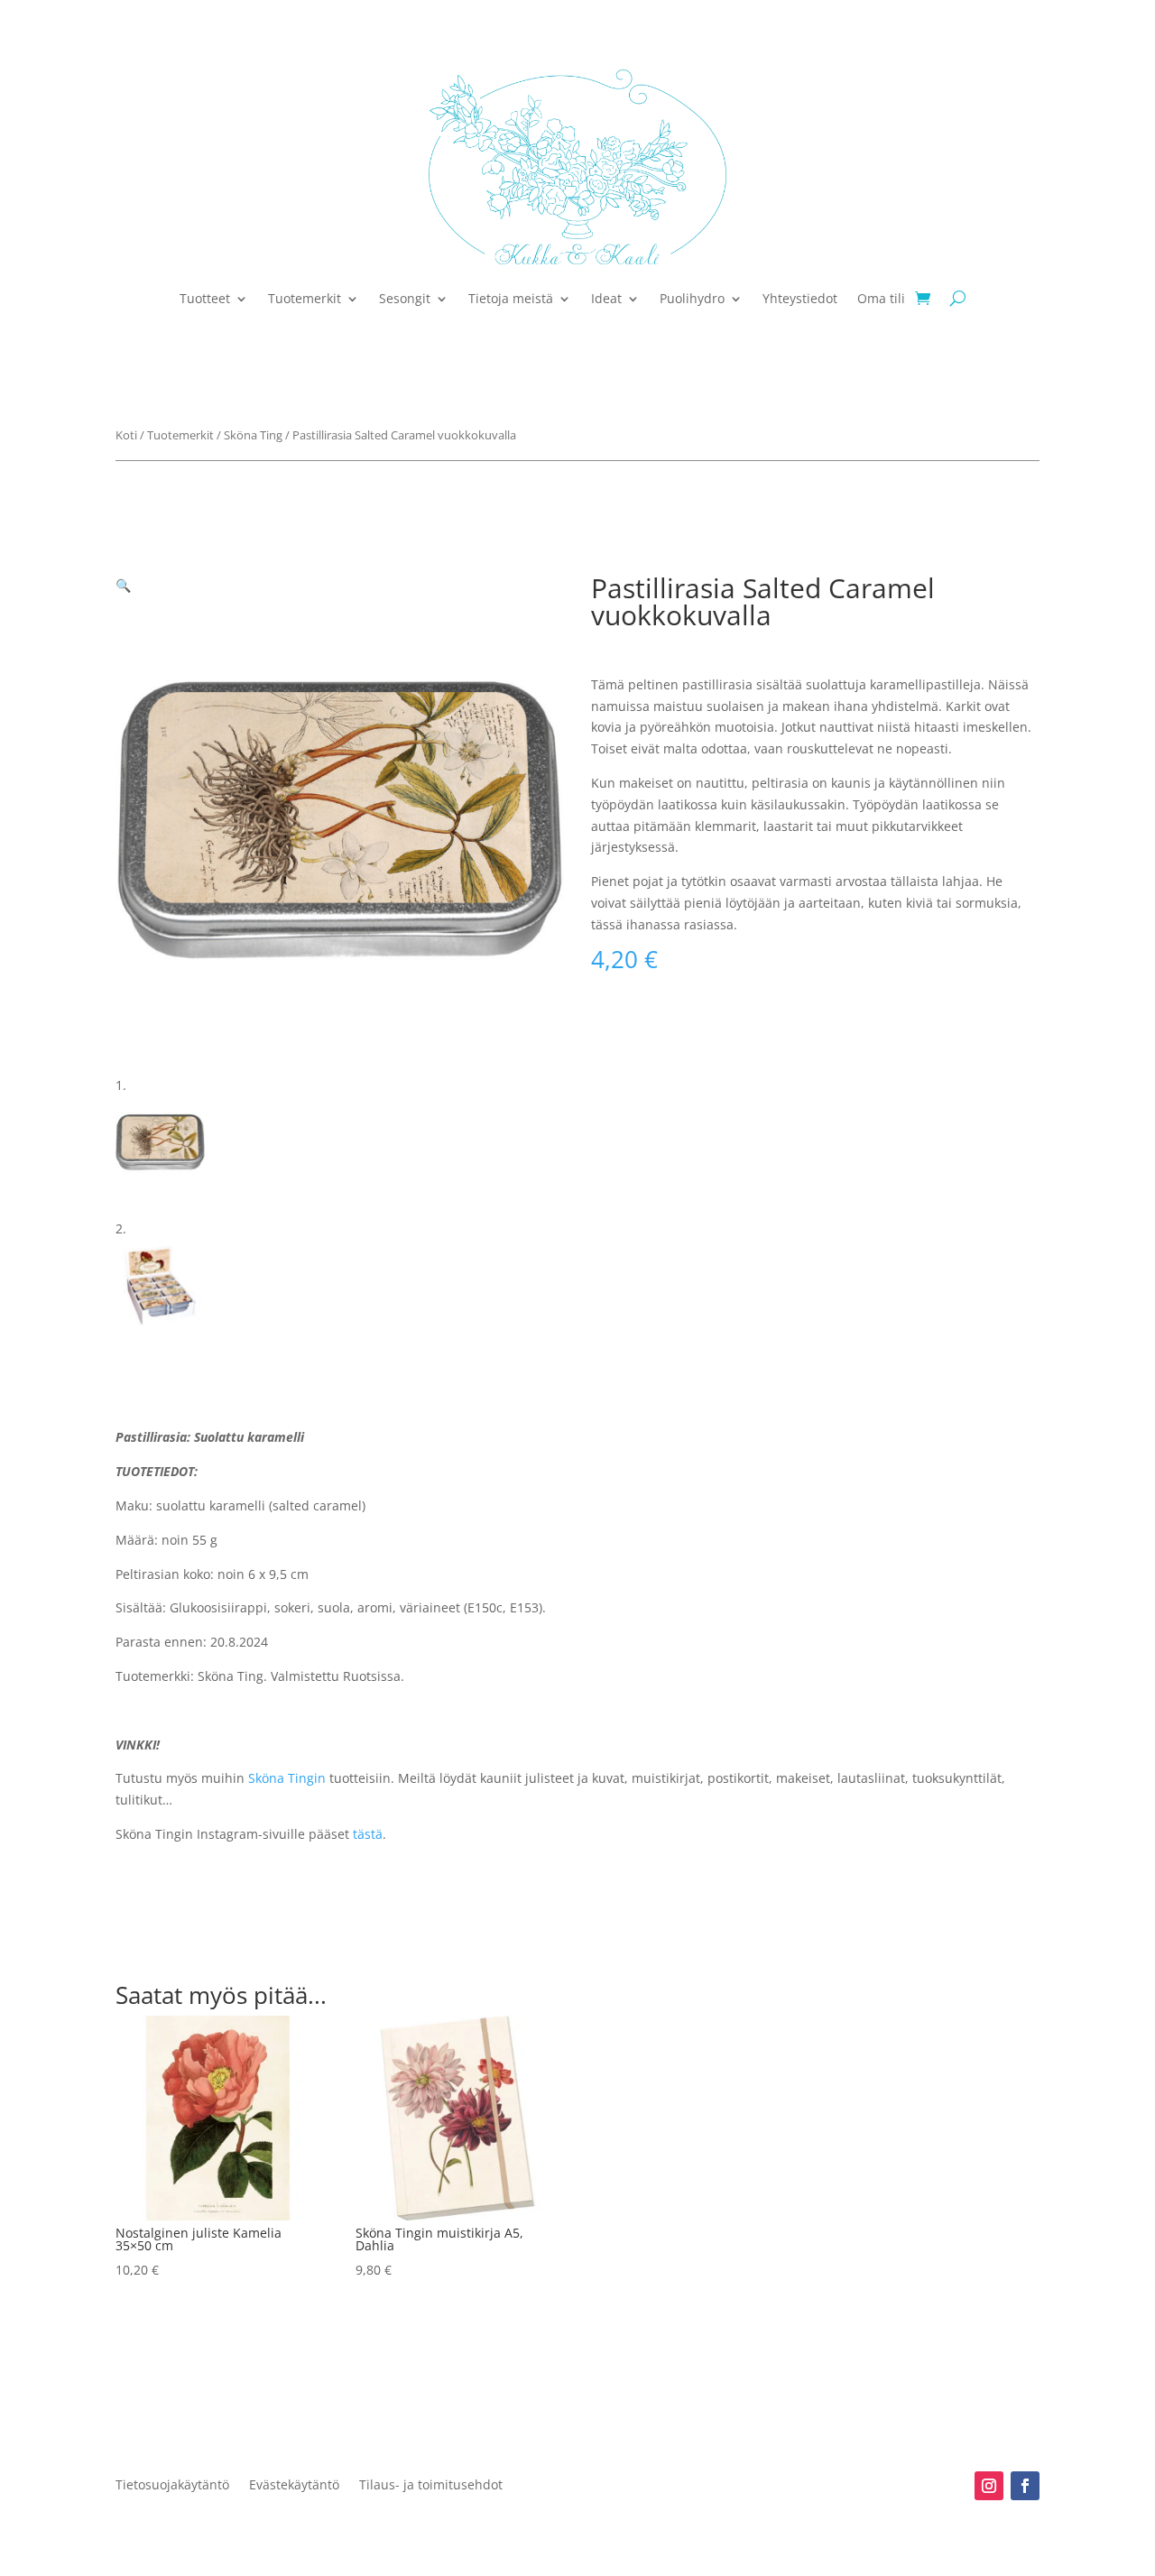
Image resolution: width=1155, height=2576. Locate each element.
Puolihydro (692, 298)
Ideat (606, 298)
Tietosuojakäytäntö (172, 2486)
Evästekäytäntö (294, 2486)
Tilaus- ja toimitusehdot (431, 2486)
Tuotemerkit (305, 298)
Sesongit (405, 298)
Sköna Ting (253, 435)
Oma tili (881, 298)
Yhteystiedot (800, 298)
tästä (368, 1834)
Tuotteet (205, 298)
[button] (123, 585)
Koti (126, 435)
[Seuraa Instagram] (989, 2486)
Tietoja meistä (511, 298)
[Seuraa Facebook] (1025, 2486)
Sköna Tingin (287, 1778)
